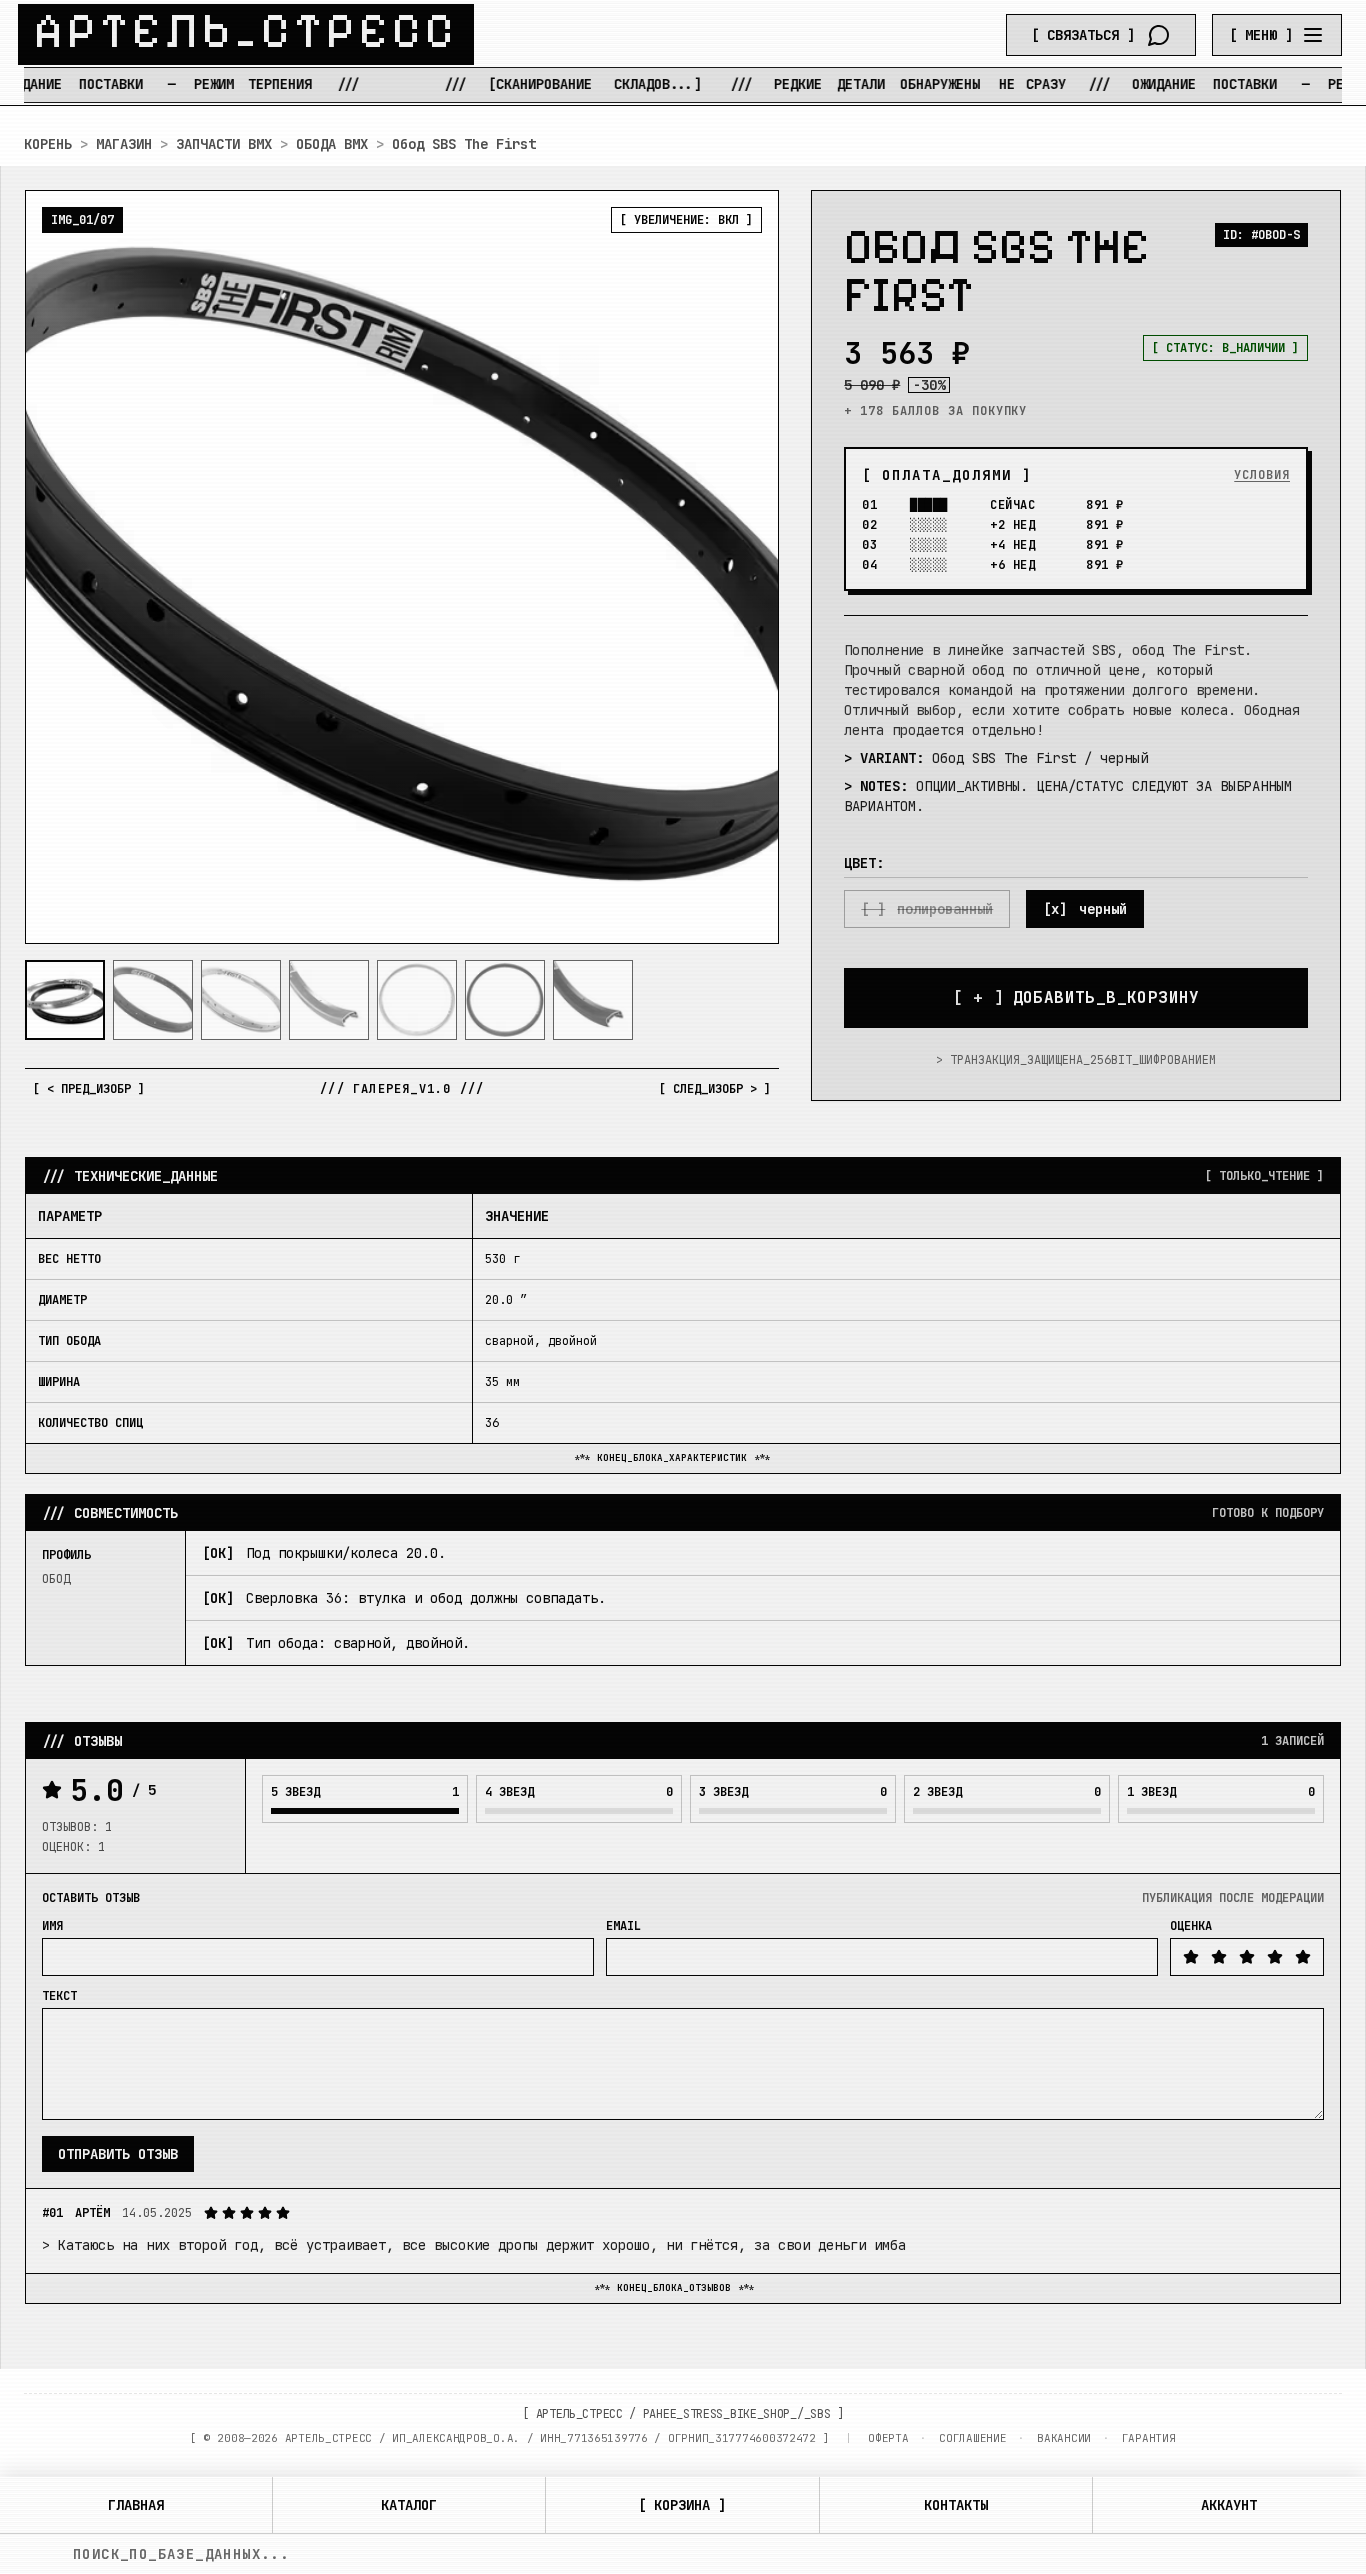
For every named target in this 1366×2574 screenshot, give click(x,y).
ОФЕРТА (888, 2438)
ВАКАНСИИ (1064, 2438)
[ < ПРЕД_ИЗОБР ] (89, 1089)
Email (623, 1926)
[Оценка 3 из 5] (1247, 1957)
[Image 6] (505, 1000)
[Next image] (747, 567)
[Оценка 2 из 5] (1219, 1957)
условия (1262, 475)
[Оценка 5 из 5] (1303, 1957)
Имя (52, 1926)
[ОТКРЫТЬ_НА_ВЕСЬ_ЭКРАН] (402, 567)
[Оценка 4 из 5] (1275, 1957)
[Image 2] (153, 1000)
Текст (59, 1996)
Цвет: (864, 863)
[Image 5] (417, 1000)
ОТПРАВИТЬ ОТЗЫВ (118, 2154)
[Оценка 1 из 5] (1191, 1957)
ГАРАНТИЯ (1149, 2438)
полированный (945, 909)
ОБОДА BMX (332, 144)
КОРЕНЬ (48, 144)
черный (1103, 909)
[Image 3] (241, 1000)
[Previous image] (57, 567)
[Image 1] (65, 1000)
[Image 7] (593, 1000)
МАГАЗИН (124, 144)
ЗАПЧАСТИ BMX (224, 144)
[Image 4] (329, 1000)
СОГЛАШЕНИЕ (972, 2438)
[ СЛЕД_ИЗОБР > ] (715, 1089)
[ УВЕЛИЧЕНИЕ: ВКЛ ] (686, 220)
